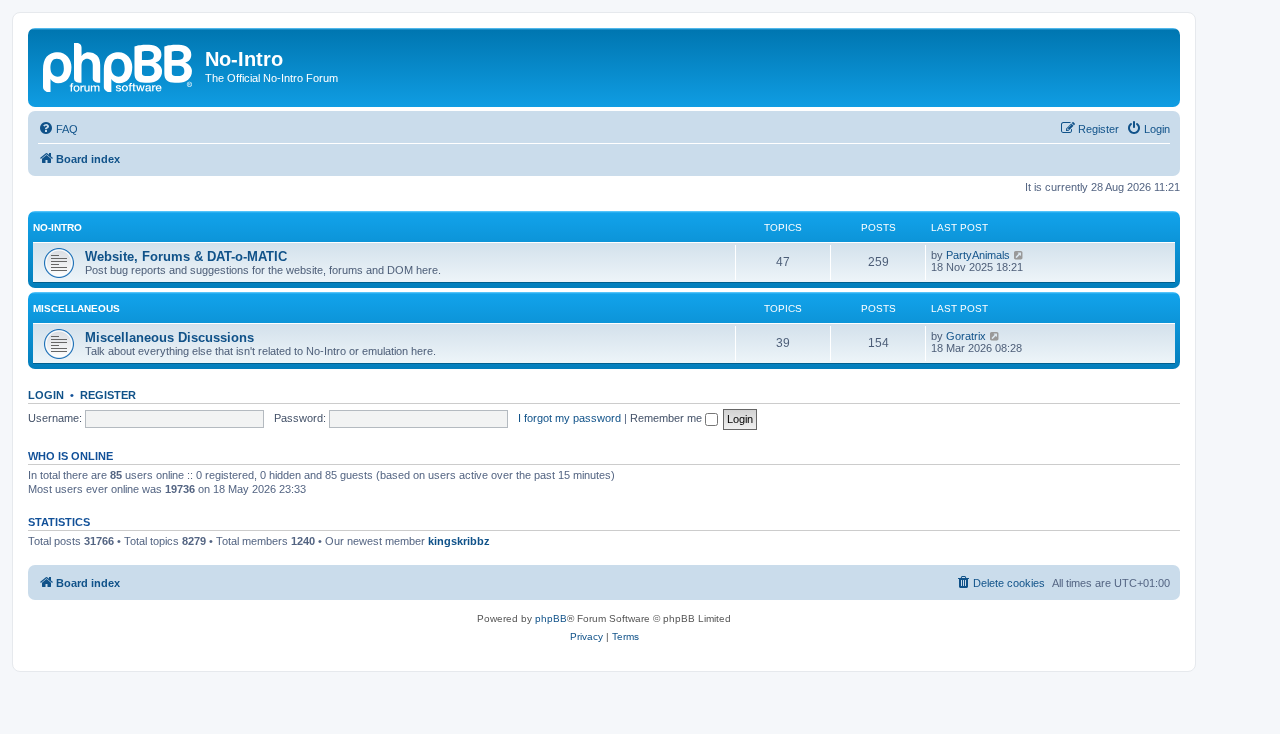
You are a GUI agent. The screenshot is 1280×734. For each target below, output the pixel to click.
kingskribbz (459, 541)
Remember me (667, 418)
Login (46, 395)
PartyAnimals (978, 255)
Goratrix (966, 336)
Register (108, 395)
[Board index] (119, 65)
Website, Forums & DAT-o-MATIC (186, 256)
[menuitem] (58, 129)
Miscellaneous (76, 308)
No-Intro (57, 227)
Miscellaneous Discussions (169, 337)
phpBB (551, 618)
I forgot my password (569, 418)
